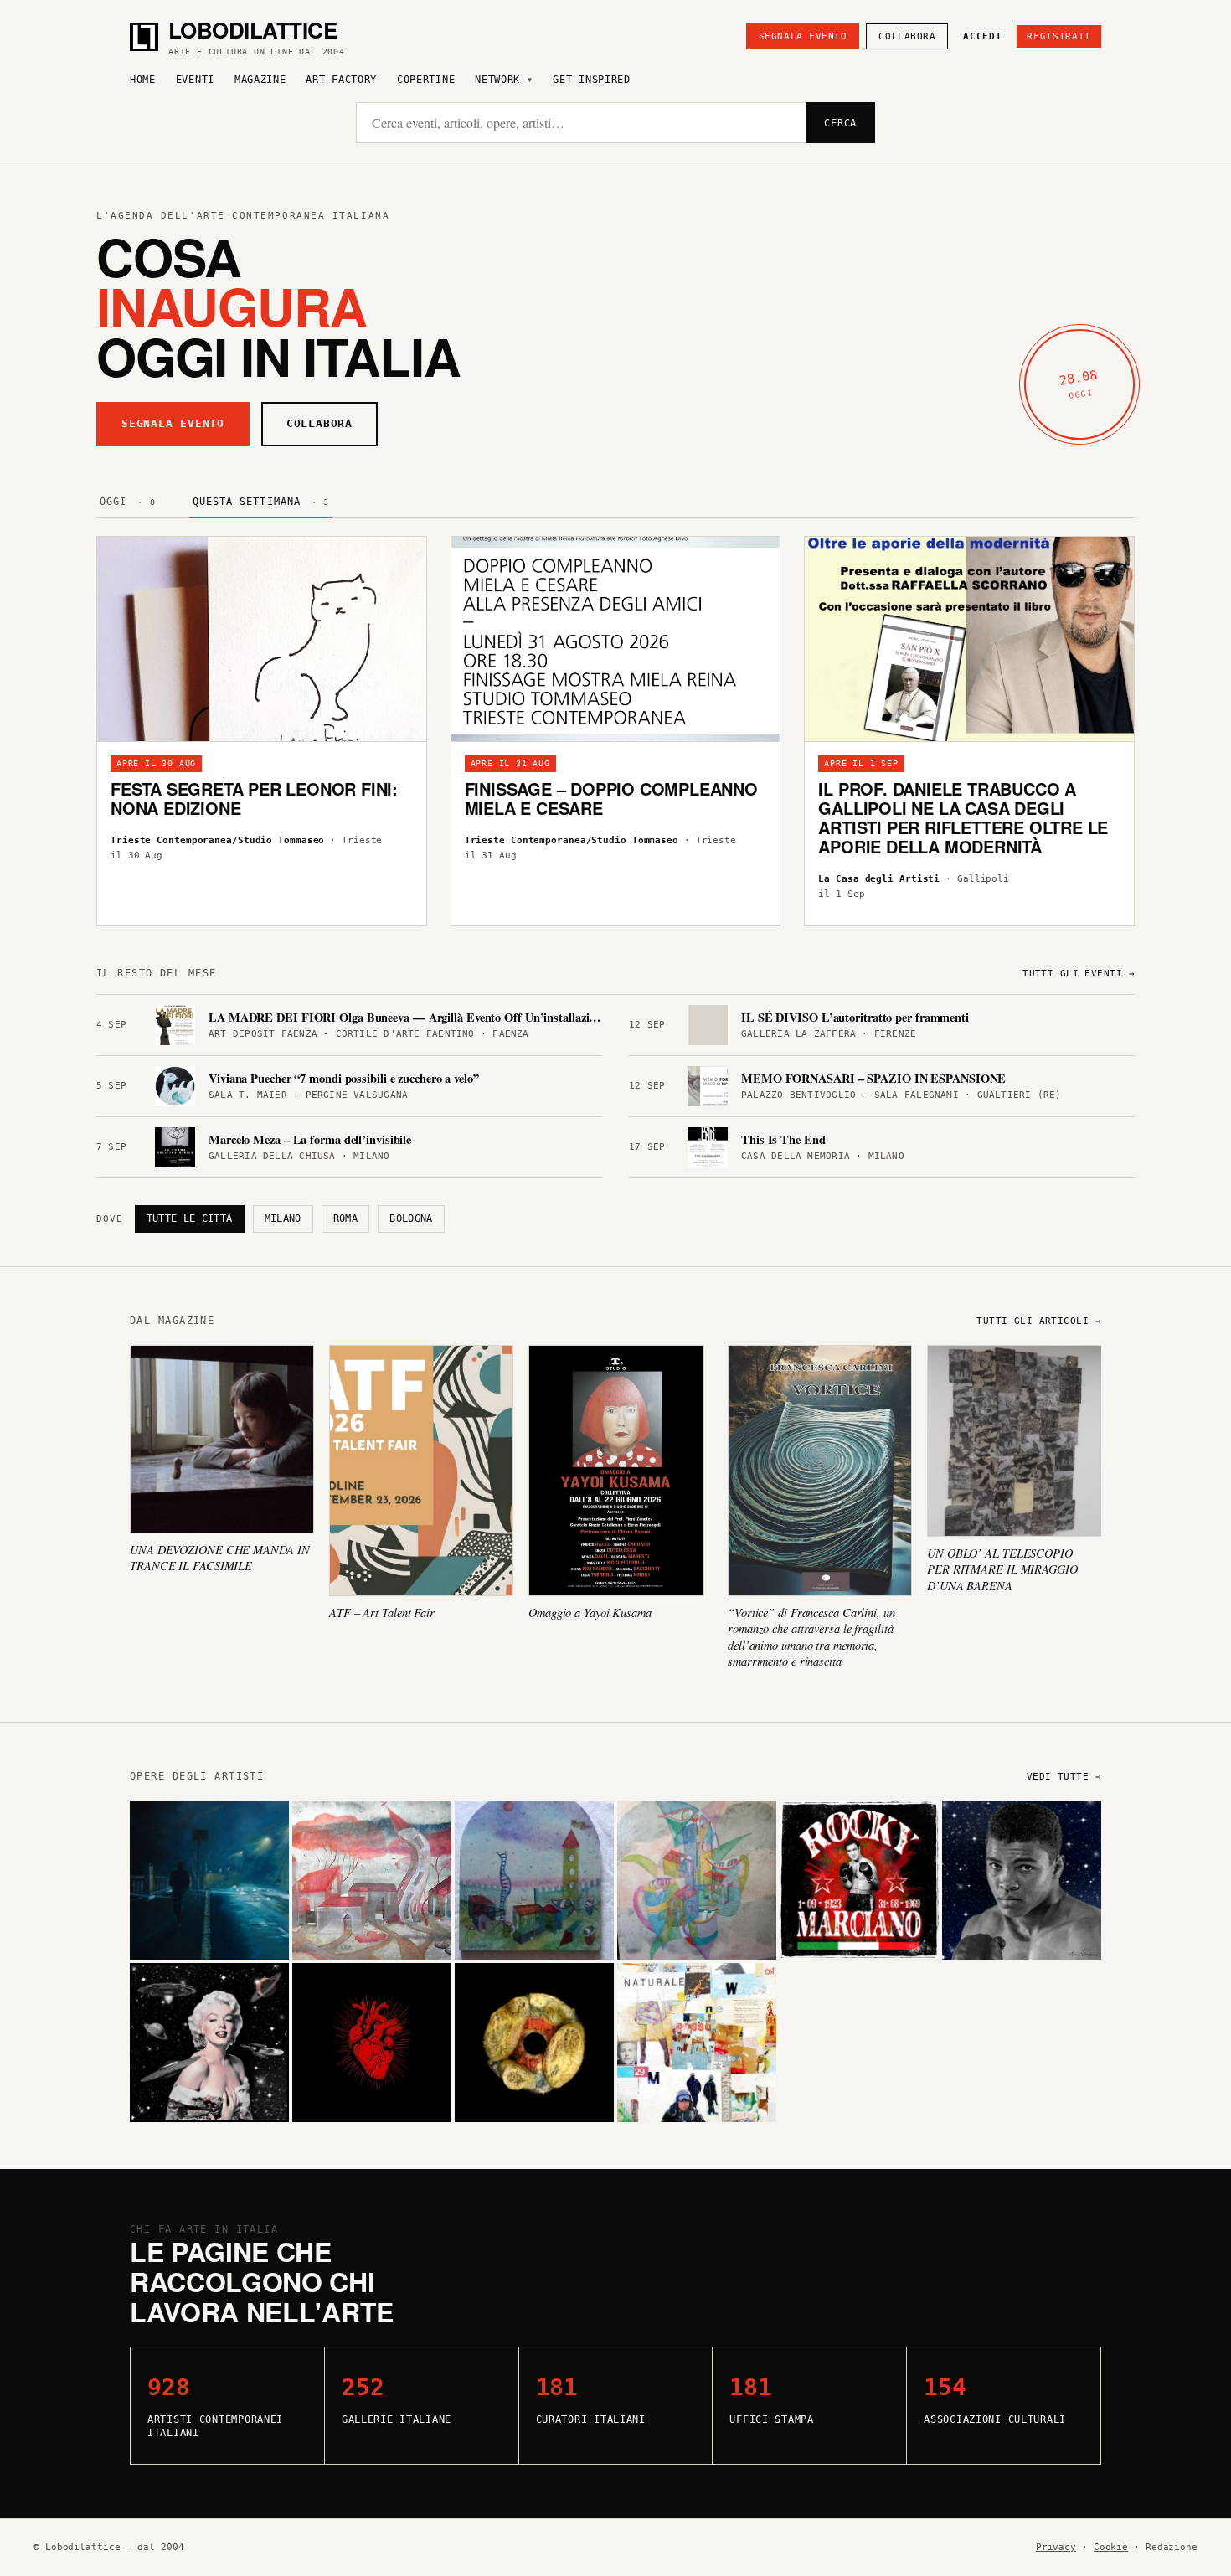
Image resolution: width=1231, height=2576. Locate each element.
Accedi (982, 36)
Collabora (907, 36)
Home (143, 80)
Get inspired (591, 80)
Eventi (195, 80)
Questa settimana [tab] (261, 502)
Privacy (1056, 2547)
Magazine (260, 80)
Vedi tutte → (1064, 1777)
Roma (345, 1218)
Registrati (1059, 36)
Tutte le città (190, 1218)
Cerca (840, 123)
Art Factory (341, 80)
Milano (283, 1218)
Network (497, 80)
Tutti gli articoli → (1039, 1321)
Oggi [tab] (128, 502)
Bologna (411, 1218)
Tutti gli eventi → (1079, 974)
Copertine (426, 80)
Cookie (1111, 2547)
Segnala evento (803, 36)
